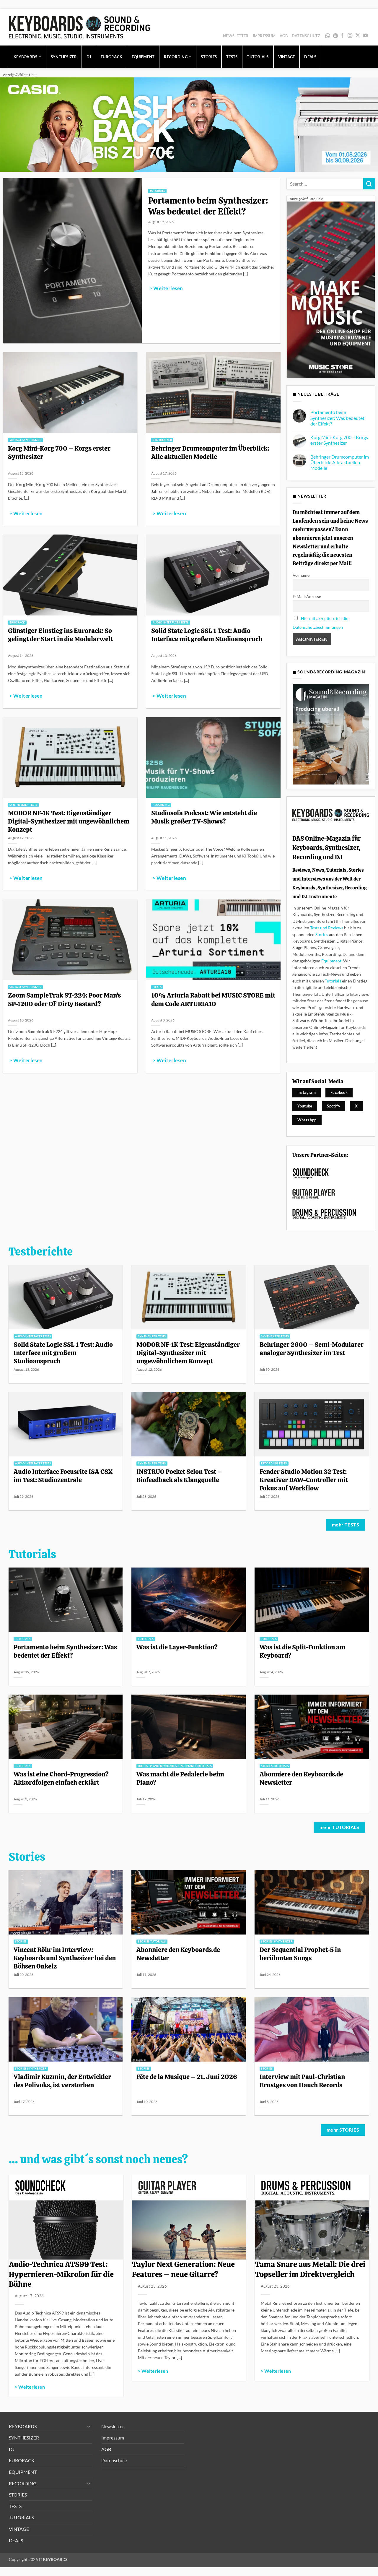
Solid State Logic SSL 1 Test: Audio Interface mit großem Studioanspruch (207, 635)
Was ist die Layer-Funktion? (177, 1647)
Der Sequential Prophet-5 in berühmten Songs (300, 1954)
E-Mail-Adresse (307, 596)
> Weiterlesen (166, 288)
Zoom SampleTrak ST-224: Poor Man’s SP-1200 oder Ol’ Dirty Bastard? (64, 999)
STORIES (209, 57)
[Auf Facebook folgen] (342, 36)
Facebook (339, 1092)
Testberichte (41, 1252)
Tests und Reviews (327, 928)
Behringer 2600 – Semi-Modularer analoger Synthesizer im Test (312, 1349)
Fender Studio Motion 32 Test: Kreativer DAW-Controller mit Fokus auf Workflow (304, 1480)
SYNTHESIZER (64, 57)
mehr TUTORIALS (339, 1827)
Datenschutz (306, 36)
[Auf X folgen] (358, 36)
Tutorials (333, 981)
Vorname (301, 575)
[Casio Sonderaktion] (189, 124)
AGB (284, 36)
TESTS (232, 57)
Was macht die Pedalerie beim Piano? (180, 1778)
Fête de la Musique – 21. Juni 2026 (187, 2077)
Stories (322, 934)
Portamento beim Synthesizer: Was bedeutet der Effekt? (208, 206)
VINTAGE (287, 57)
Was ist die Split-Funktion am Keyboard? (303, 1651)
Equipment (331, 961)
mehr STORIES (343, 2130)
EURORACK (111, 57)
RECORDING (176, 57)
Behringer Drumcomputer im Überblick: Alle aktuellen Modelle (210, 452)
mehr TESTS (346, 1525)
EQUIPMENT (143, 57)
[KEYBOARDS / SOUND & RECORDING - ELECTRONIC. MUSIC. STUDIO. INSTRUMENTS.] (79, 27)
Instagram (307, 1092)
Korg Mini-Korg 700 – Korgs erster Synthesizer (59, 452)
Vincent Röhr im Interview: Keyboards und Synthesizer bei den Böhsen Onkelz (65, 1958)
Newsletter (236, 36)
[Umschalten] (89, 2426)
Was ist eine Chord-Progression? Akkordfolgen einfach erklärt (61, 1778)
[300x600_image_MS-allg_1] (331, 289)
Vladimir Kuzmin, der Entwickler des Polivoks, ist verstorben (62, 2081)
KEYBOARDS (25, 57)
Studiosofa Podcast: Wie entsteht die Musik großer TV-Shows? (204, 817)
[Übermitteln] (369, 184)
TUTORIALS (258, 57)
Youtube (305, 1106)
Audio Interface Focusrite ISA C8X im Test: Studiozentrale (63, 1476)
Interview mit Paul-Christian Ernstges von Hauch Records (302, 2081)
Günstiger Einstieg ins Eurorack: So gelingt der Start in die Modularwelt (60, 635)
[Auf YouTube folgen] (365, 36)
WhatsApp (328, 36)
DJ (89, 57)
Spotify (336, 36)
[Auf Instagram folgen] (350, 36)
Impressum (264, 36)
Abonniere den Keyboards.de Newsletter (301, 1778)
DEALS (310, 57)
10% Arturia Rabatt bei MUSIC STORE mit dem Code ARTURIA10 (213, 999)
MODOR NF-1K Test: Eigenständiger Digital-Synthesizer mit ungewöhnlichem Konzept (69, 821)
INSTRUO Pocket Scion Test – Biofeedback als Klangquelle (179, 1476)
